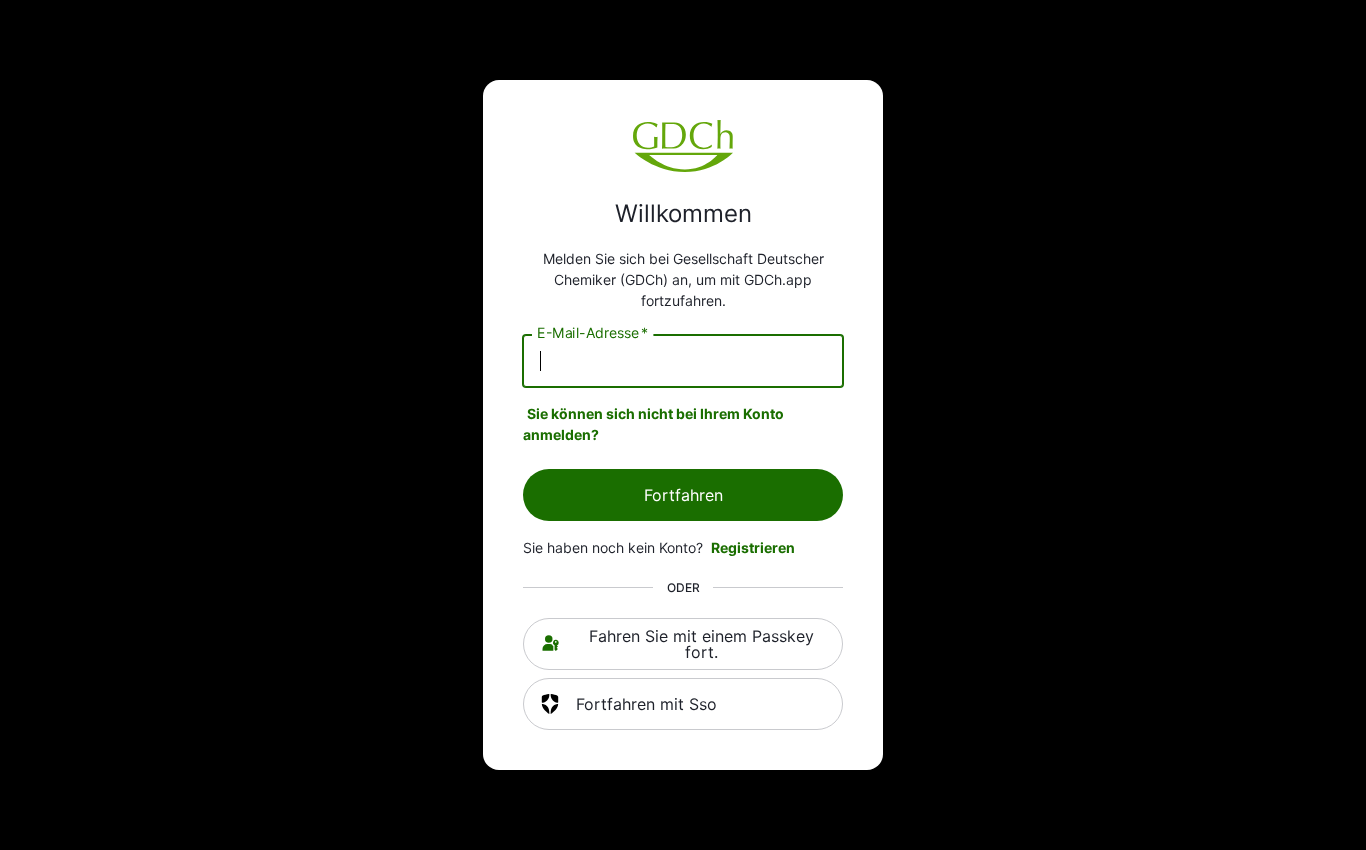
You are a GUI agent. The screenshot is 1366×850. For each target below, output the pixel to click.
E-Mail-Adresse (592, 333)
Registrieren (753, 547)
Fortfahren (683, 495)
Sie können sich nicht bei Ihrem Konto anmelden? (653, 424)
